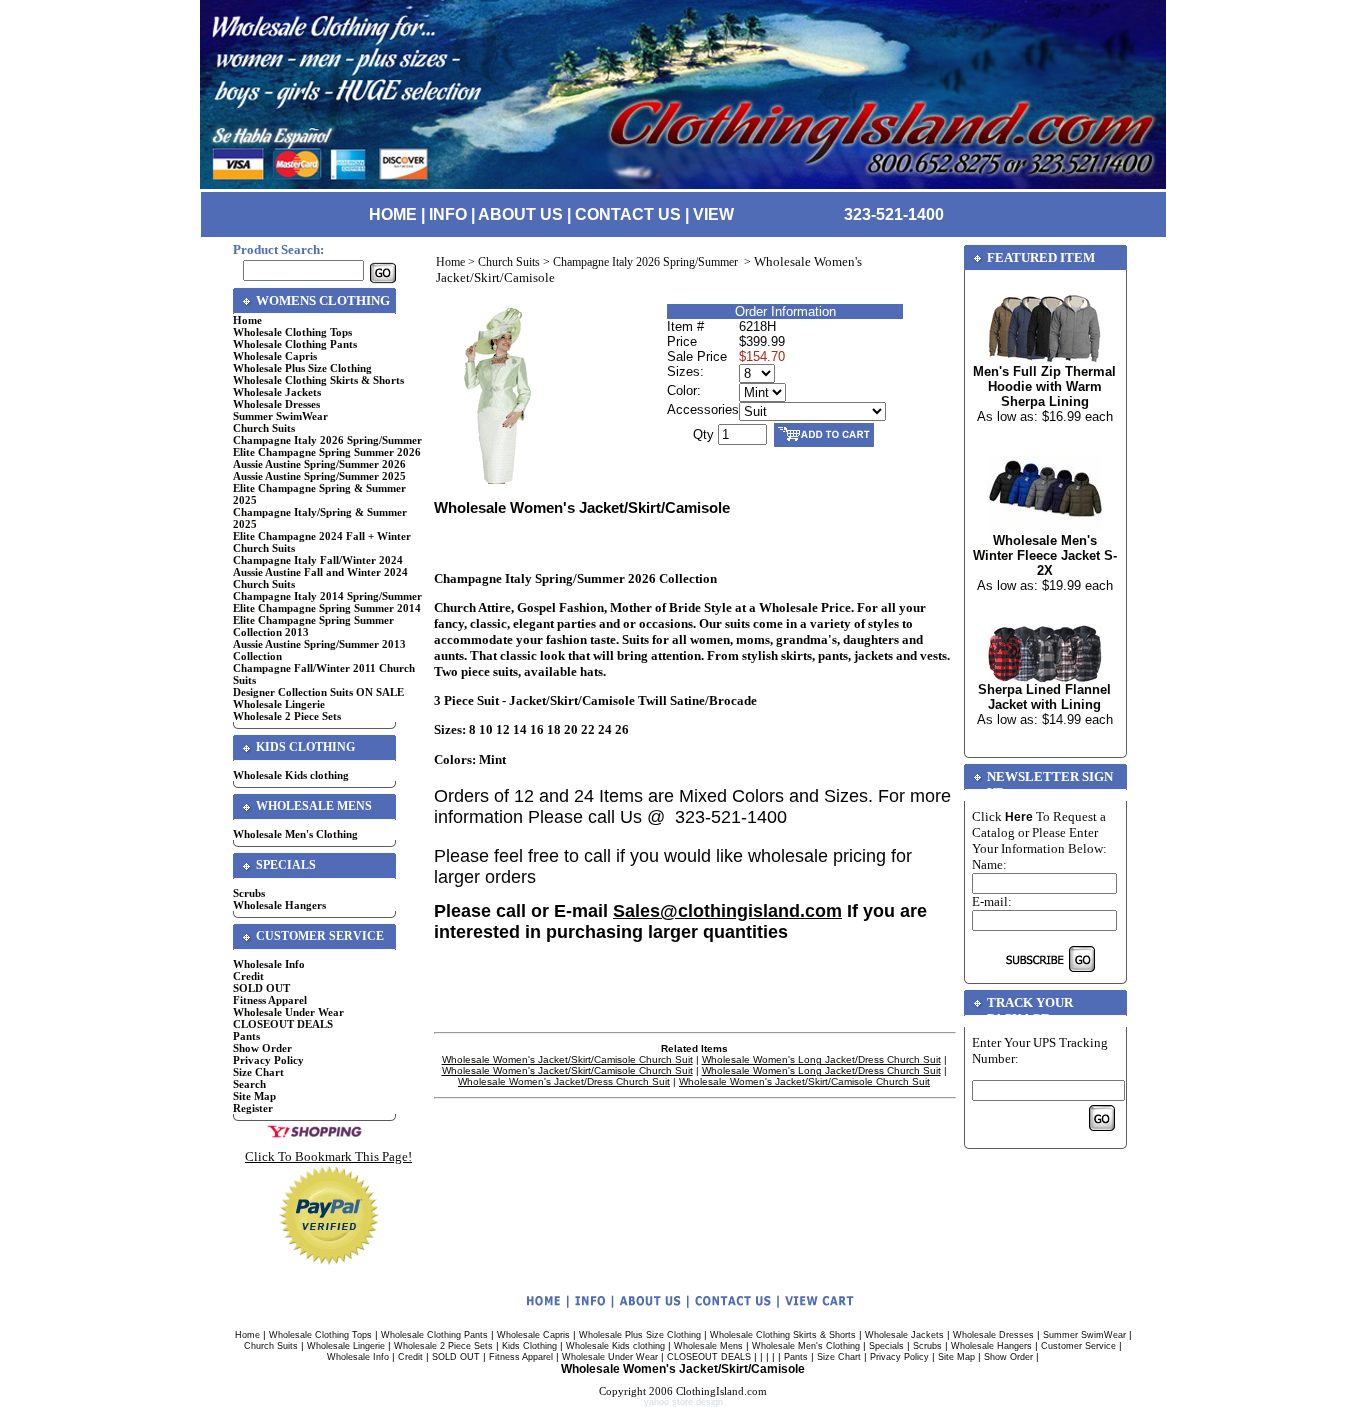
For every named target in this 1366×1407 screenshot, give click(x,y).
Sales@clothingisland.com (727, 911)
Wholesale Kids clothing (291, 775)
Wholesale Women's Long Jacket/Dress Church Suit (821, 1059)
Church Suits (264, 428)
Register (253, 1108)
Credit (248, 976)
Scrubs (249, 893)
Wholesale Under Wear (288, 1012)
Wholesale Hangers (279, 905)
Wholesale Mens (708, 1346)
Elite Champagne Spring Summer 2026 (327, 452)
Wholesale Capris (275, 356)
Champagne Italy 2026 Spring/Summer (327, 440)
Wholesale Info (269, 964)
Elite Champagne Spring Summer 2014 (327, 608)
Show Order (262, 1048)
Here (1019, 817)
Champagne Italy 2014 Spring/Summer (327, 596)
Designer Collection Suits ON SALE (318, 692)
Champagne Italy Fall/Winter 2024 (318, 560)
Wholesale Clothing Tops (292, 332)
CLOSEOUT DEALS (283, 1024)
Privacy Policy (268, 1060)
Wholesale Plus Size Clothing (302, 368)
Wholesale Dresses (276, 404)
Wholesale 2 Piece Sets (287, 716)
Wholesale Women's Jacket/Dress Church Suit (564, 1081)
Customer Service (1078, 1346)
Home (247, 320)
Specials (886, 1346)
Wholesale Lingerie (279, 704)
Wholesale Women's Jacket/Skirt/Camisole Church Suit (567, 1059)
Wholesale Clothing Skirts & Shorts (318, 380)
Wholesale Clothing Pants (295, 344)
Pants (246, 1036)
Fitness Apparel (270, 1000)
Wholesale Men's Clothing (295, 834)
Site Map (254, 1096)
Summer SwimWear (280, 416)
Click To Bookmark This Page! (328, 1156)
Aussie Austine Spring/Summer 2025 (319, 476)
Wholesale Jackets (277, 392)
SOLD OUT (261, 988)
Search (249, 1084)
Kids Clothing (529, 1346)
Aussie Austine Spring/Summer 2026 (319, 464)
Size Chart (258, 1072)
